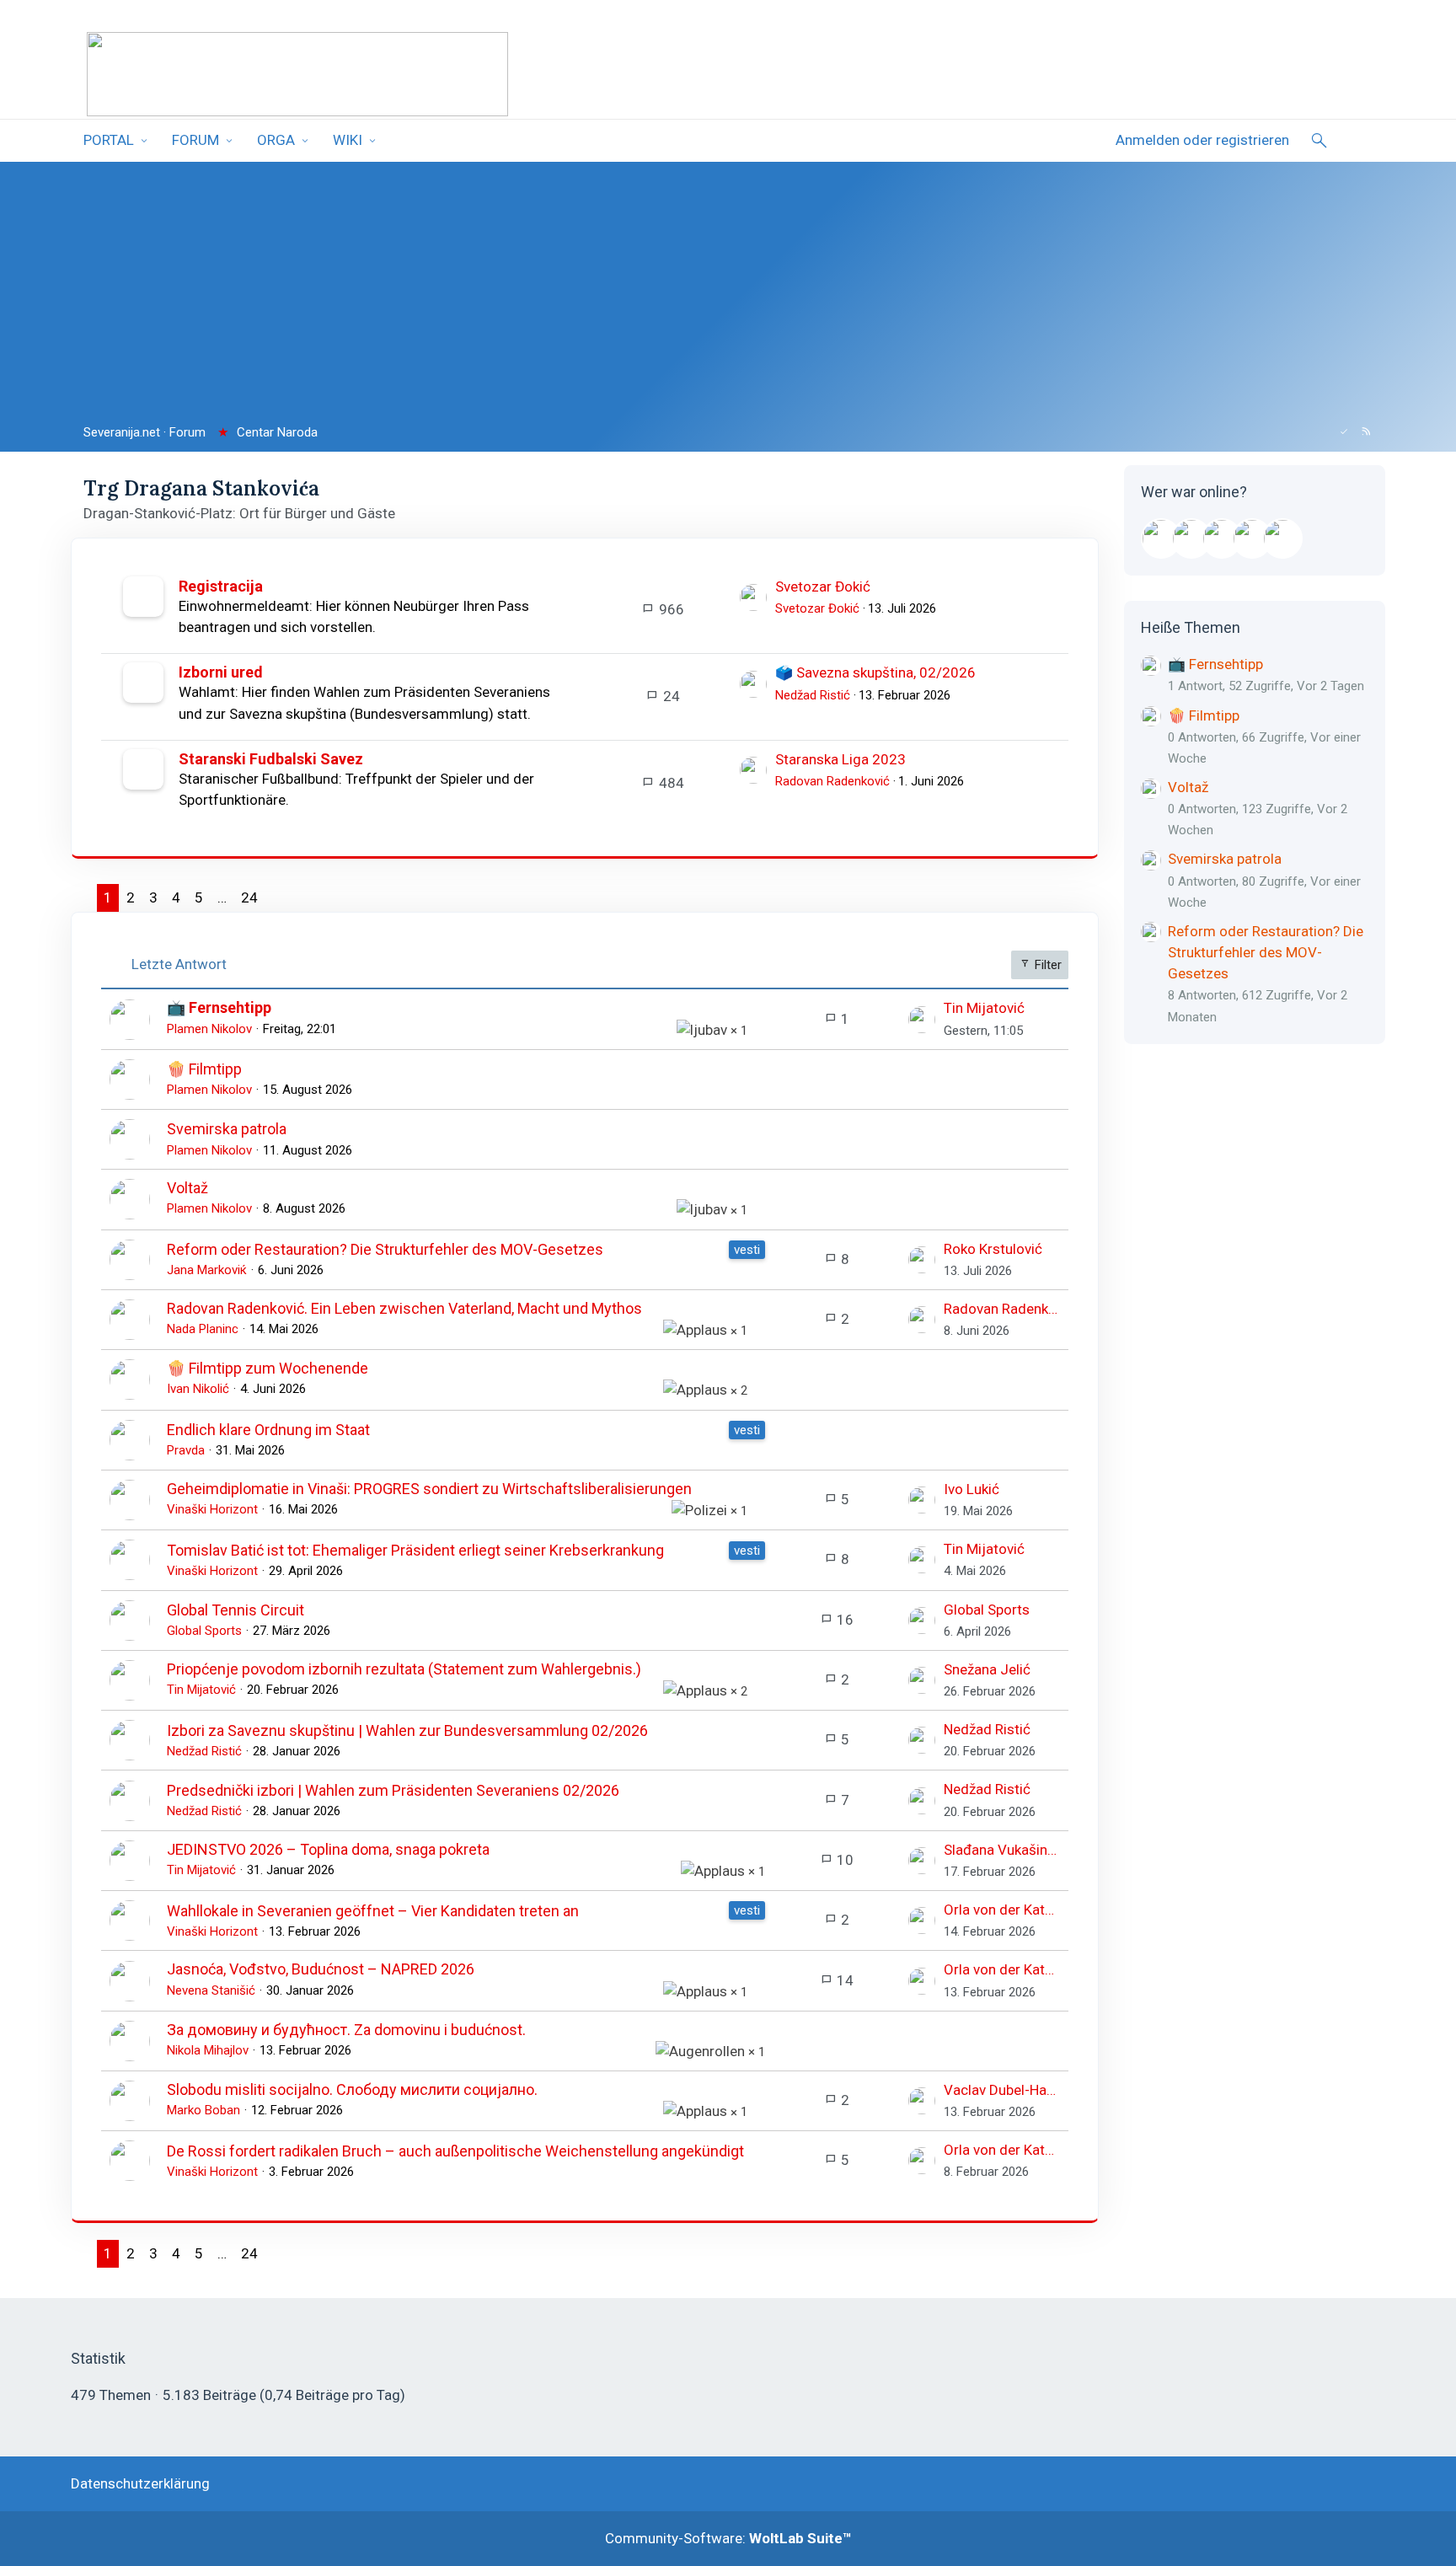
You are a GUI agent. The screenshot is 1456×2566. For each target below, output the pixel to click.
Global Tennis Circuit (236, 1610)
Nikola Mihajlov (208, 2050)
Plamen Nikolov (209, 1029)
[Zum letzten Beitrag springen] (922, 1020)
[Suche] (1319, 141)
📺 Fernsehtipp (219, 1007)
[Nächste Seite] (278, 898)
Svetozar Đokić (823, 587)
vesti (747, 1250)
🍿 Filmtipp (204, 1069)
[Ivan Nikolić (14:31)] (1191, 538)
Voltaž (187, 1188)
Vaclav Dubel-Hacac (1002, 2090)
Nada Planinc (203, 1329)
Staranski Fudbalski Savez (271, 759)
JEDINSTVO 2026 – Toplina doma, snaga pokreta (328, 1849)
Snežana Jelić (987, 1669)
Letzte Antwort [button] (179, 964)
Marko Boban (203, 2110)
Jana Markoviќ (207, 1270)
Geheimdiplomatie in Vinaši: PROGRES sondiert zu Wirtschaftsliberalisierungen (429, 1489)
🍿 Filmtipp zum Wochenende (268, 1368)
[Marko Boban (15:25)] (1222, 538)
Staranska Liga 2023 (840, 759)
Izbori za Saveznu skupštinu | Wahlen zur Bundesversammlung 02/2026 (407, 1730)
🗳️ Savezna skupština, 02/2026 (875, 672)
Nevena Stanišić (211, 1990)
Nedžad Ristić (813, 695)
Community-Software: (728, 2538)
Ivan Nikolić (198, 1389)
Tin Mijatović (984, 1008)
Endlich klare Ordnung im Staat (268, 1430)
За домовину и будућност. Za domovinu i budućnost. (346, 2030)
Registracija (221, 586)
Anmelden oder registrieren (1202, 140)
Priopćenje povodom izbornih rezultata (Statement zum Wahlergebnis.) (404, 1669)
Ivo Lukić (972, 1489)
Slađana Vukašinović (1002, 1850)
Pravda (186, 1450)
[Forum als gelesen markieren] (1344, 432)
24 (249, 897)
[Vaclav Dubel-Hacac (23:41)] (1282, 538)
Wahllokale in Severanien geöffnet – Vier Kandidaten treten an (373, 1911)
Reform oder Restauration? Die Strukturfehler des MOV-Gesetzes (385, 1249)
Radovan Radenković (832, 781)
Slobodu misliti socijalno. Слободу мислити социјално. (352, 2089)
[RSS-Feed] (1366, 432)
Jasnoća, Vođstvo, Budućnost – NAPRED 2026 (321, 1969)
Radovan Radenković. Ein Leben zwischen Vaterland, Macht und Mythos (404, 1308)
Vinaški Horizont (212, 1509)
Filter (1046, 965)
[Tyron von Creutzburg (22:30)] (1252, 538)
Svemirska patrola (227, 1129)
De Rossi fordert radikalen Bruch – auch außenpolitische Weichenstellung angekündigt (455, 2151)
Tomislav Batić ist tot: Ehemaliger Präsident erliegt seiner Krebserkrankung (415, 1550)
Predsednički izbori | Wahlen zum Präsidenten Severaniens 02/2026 (393, 1790)
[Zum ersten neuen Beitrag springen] (753, 597)
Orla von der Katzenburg (1002, 1910)
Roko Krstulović (993, 1249)
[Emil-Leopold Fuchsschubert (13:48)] (1161, 538)
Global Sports (204, 1631)
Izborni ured (221, 672)
